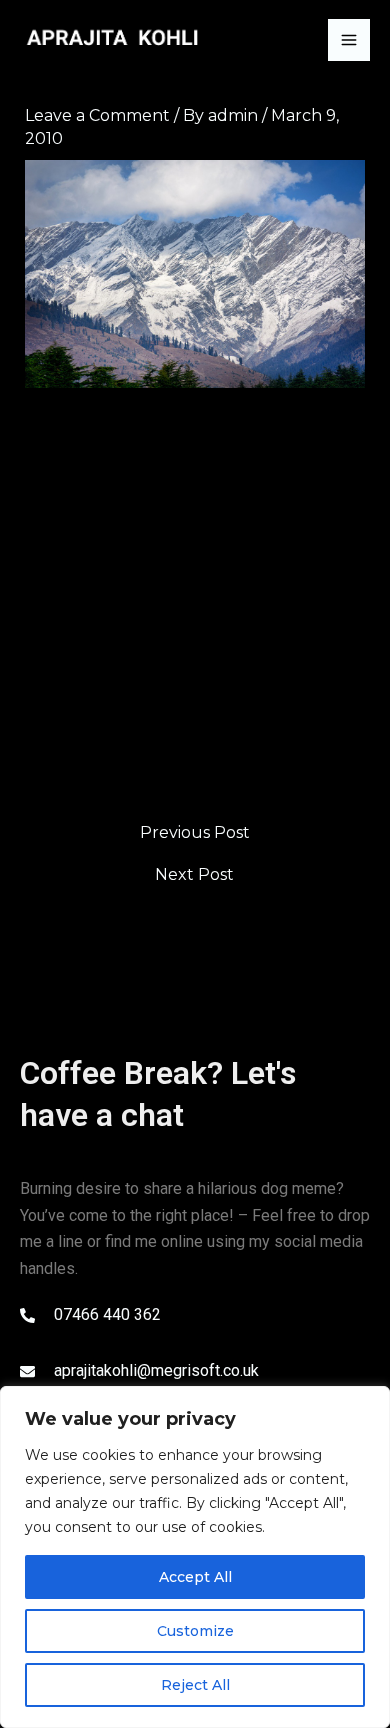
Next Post (194, 875)
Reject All (195, 1685)
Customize (195, 1631)
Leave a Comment (97, 115)
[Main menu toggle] (349, 40)
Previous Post (195, 833)
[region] (195, 1557)
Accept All (195, 1577)
